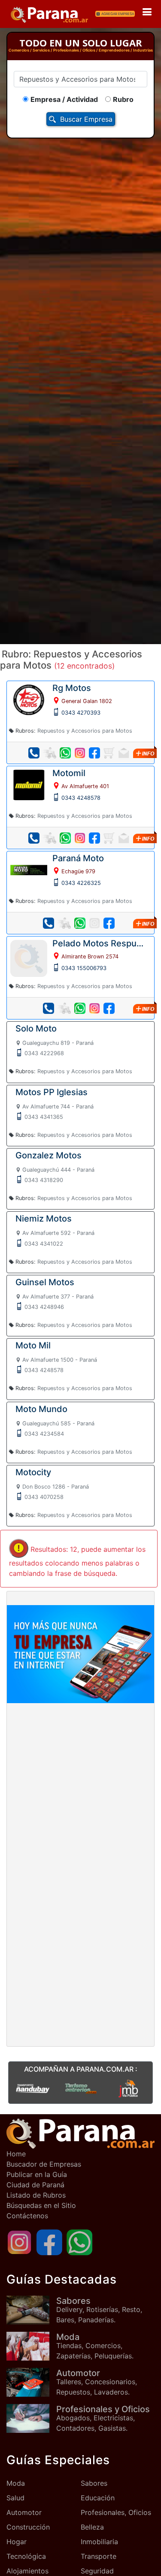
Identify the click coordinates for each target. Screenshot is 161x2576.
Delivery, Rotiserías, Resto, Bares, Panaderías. (99, 2310)
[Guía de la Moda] (31, 2346)
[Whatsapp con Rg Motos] (65, 753)
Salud (15, 2498)
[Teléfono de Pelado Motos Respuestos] (49, 1008)
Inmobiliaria (99, 2542)
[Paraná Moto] (29, 869)
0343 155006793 (84, 968)
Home (16, 2154)
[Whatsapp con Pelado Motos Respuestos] (80, 1008)
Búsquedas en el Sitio (41, 2205)
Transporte (99, 2556)
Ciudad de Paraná (35, 2185)
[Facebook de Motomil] (94, 838)
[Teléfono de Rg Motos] (34, 753)
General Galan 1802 (87, 701)
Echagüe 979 (78, 871)
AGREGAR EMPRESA (118, 14)
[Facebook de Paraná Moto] (109, 923)
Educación (98, 2498)
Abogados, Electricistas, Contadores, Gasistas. (103, 2418)
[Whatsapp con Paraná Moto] (80, 923)
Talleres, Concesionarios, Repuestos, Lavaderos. (97, 2382)
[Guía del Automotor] (31, 2382)
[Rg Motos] (29, 699)
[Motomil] (29, 784)
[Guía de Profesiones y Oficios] (31, 2418)
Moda (16, 2483)
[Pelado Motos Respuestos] (29, 958)
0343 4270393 (81, 713)
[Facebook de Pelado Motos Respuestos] (109, 1008)
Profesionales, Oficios (116, 2512)
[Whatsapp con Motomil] (65, 838)
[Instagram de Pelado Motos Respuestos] (94, 1008)
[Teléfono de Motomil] (34, 838)
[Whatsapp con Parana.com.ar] (79, 2242)
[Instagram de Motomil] (80, 838)
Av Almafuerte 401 (85, 786)
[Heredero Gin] (81, 2088)
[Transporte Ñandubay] (33, 2088)
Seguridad (97, 2571)
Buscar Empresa (86, 119)
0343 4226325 (81, 883)
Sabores (94, 2483)
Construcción (28, 2527)
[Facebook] (49, 2242)
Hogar (17, 2542)
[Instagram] (19, 2242)
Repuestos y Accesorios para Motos (85, 731)
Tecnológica (26, 2556)
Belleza (92, 2527)
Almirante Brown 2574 (90, 956)
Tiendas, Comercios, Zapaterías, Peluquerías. (95, 2346)
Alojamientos (27, 2571)
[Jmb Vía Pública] (128, 2088)
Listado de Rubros (36, 2195)
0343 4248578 (81, 798)
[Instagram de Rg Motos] (80, 753)
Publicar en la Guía (37, 2174)
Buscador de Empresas (44, 2164)
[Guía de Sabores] (31, 2310)
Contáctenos (27, 2216)
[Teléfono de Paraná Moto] (49, 923)
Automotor (24, 2512)
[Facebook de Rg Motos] (94, 753)
